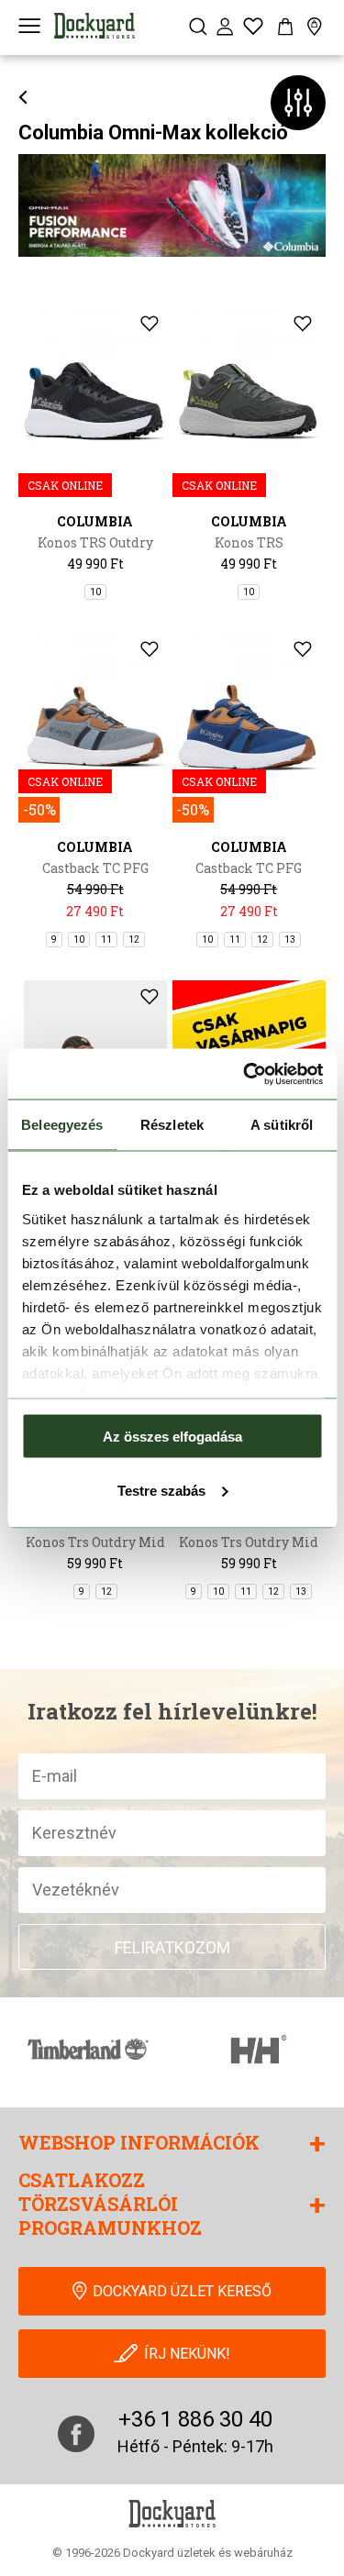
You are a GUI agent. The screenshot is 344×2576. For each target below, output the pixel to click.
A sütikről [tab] (282, 1125)
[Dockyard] (94, 26)
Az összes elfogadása (172, 1437)
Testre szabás (161, 1490)
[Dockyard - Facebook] (76, 2434)
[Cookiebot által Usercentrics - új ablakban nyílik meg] (245, 1074)
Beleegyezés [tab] (62, 1125)
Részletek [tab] (172, 1125)
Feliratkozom (172, 1947)
